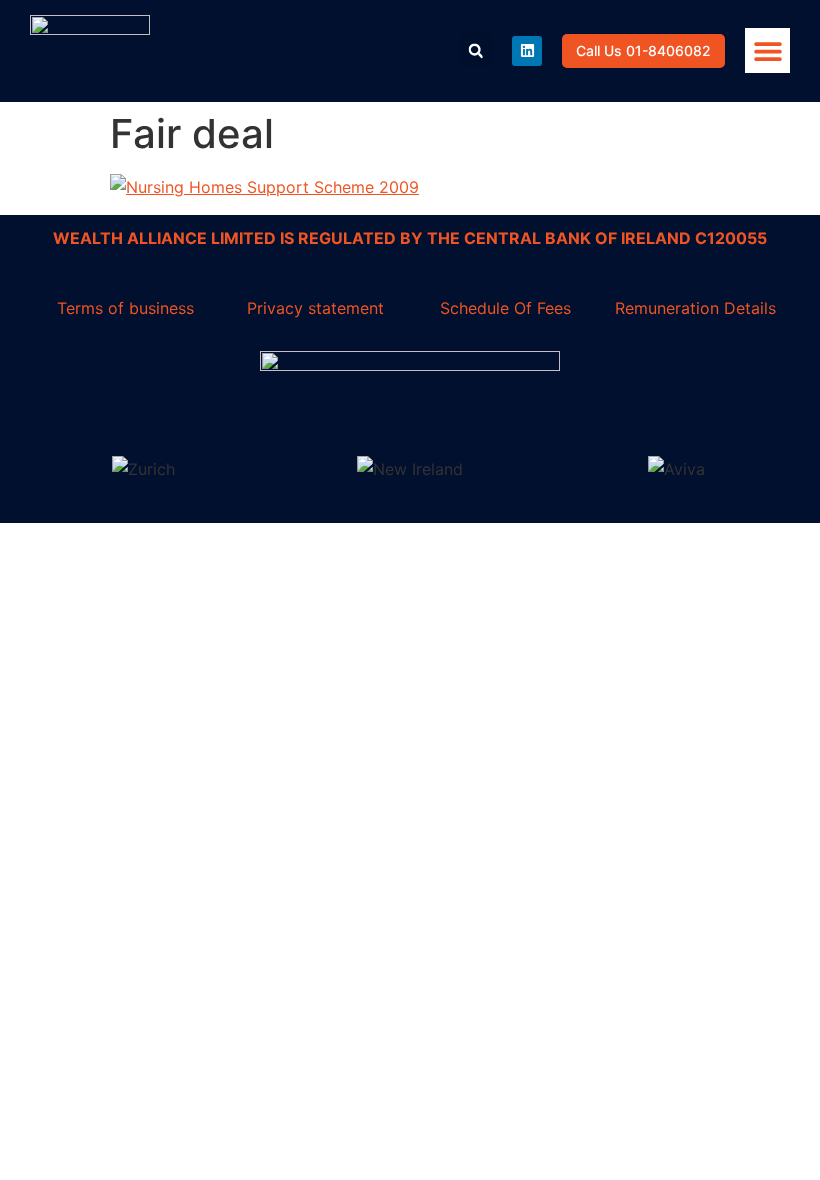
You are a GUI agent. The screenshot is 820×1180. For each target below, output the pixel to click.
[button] (767, 50)
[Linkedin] (527, 51)
